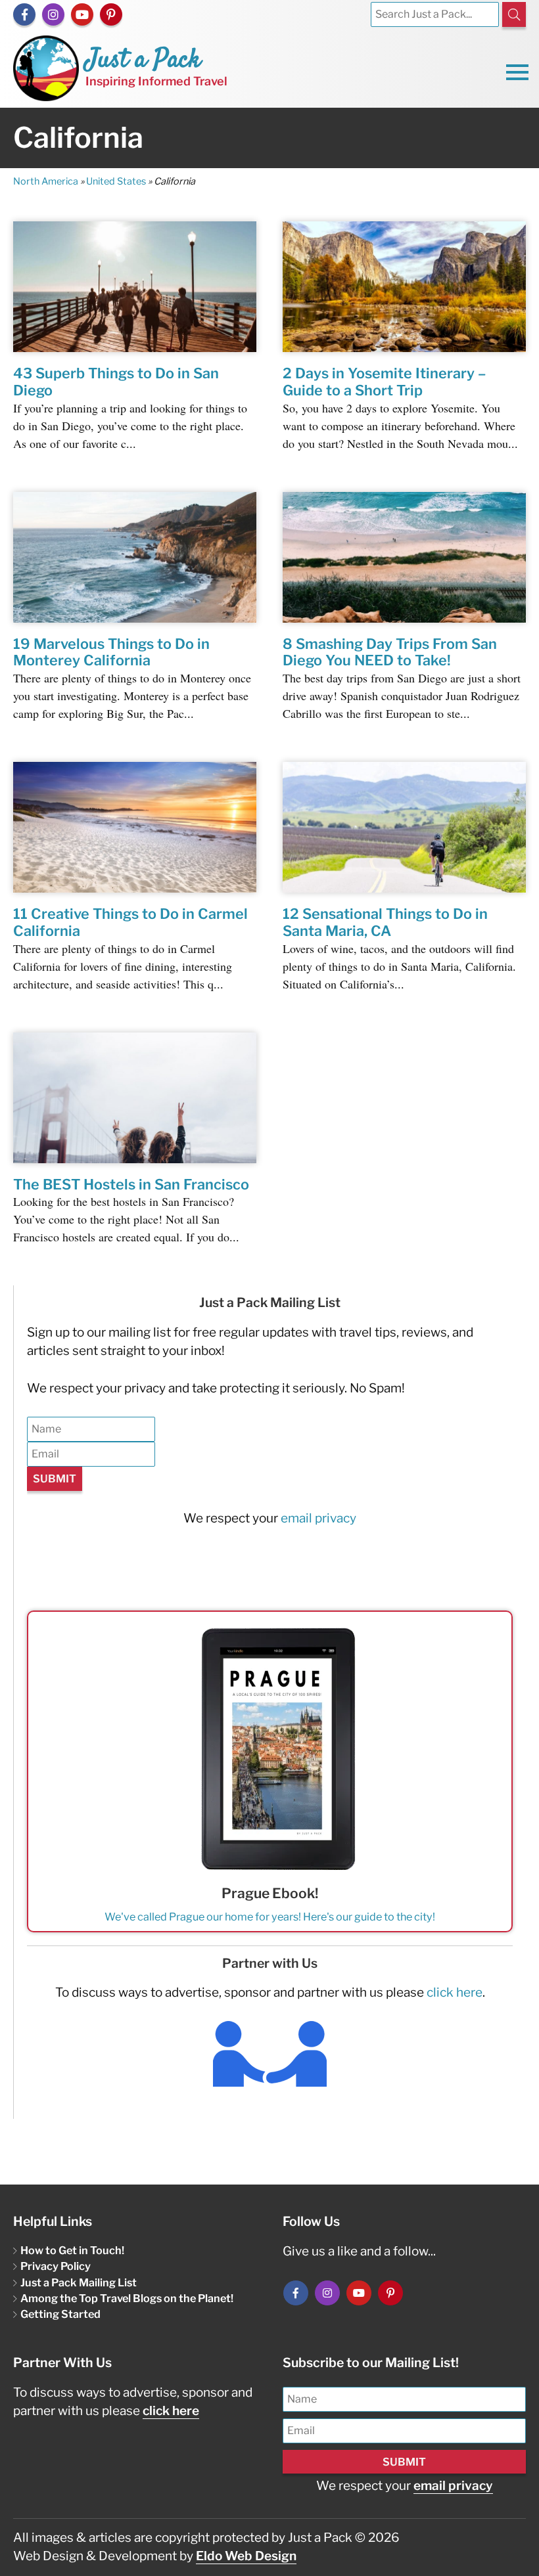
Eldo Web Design (246, 2556)
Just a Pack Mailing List (79, 2282)
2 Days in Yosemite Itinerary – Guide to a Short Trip (384, 382)
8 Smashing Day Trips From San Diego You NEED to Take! (390, 652)
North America (46, 181)
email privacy (318, 1518)
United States (116, 181)
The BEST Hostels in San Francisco (131, 1184)
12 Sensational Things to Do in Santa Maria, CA (385, 922)
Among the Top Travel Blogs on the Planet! (127, 2298)
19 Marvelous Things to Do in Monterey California (111, 652)
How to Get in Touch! (72, 2250)
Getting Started (60, 2314)
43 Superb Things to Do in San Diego (116, 382)
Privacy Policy (56, 2266)
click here (455, 1992)
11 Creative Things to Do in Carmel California (130, 922)
